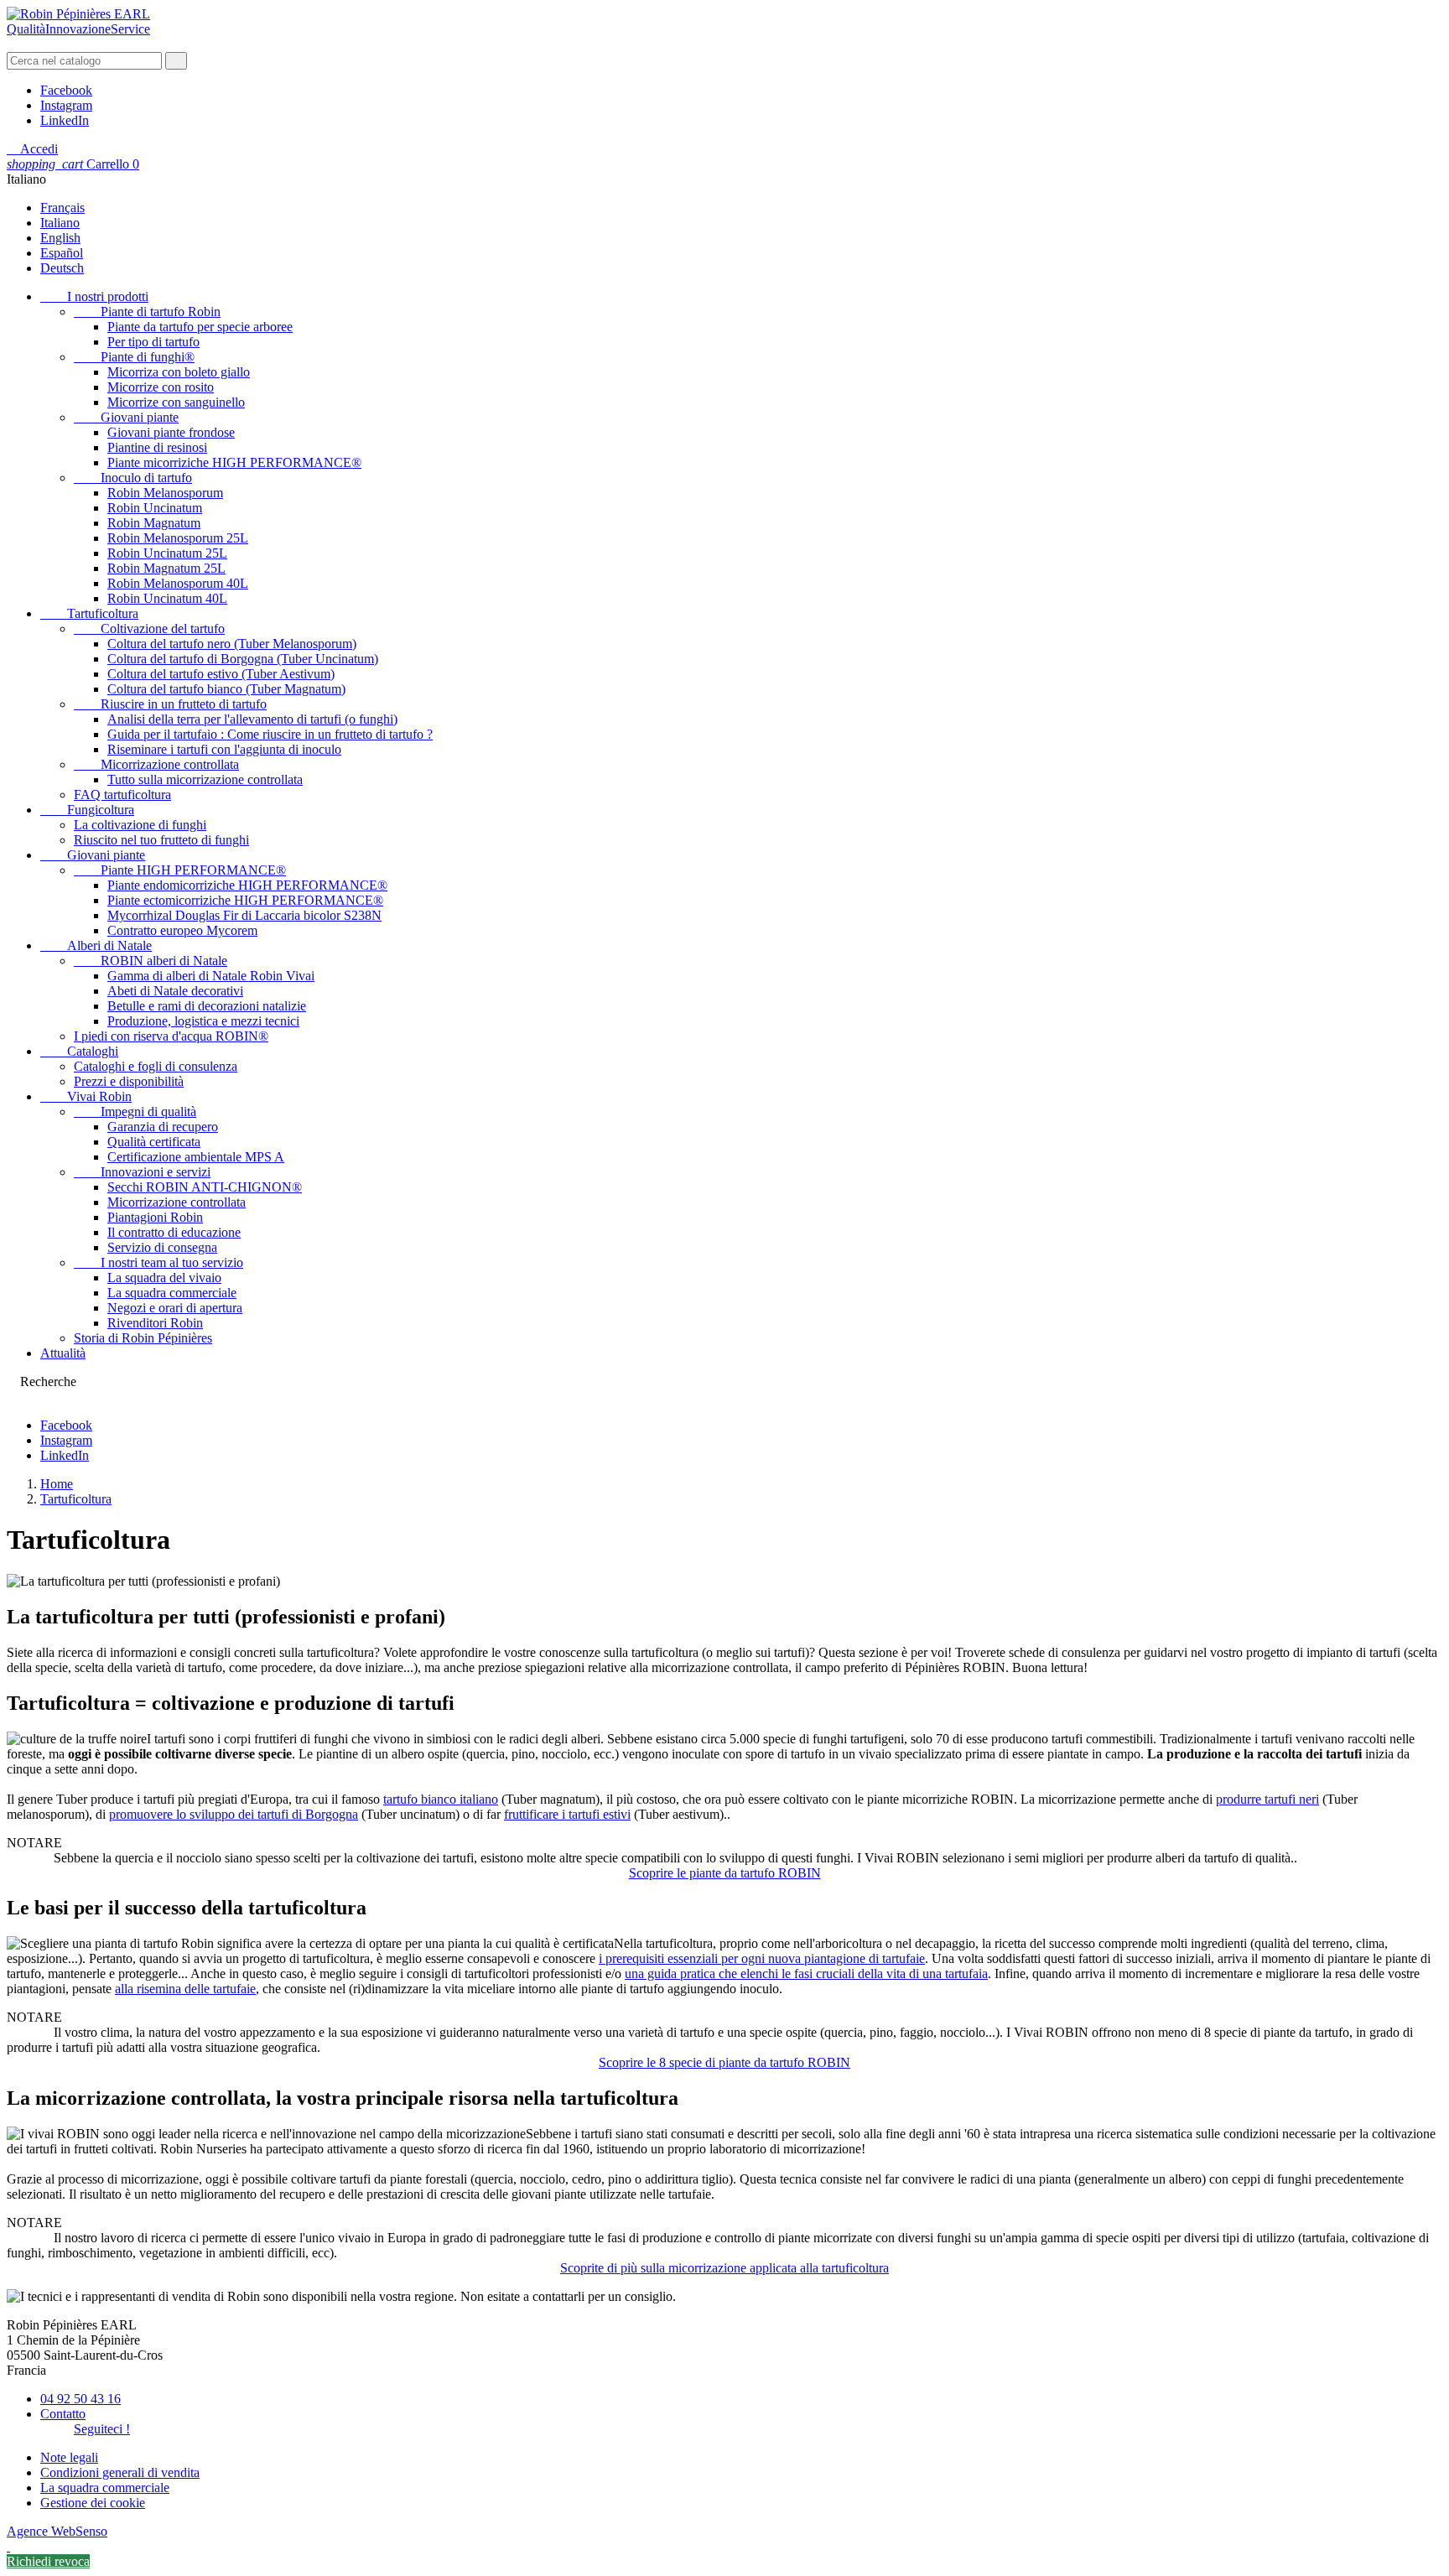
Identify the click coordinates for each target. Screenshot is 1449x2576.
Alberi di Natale (96, 945)
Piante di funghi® (134, 357)
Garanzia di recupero (163, 1127)
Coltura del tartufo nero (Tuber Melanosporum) (232, 644)
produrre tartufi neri (1267, 1799)
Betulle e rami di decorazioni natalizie (207, 1006)
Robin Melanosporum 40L (178, 583)
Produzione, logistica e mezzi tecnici (203, 1021)
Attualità (63, 1353)
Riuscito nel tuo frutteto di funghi (161, 840)
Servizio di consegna (162, 1247)
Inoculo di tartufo (133, 478)
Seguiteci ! (102, 2429)
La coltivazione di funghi (140, 825)
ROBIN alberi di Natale (151, 961)
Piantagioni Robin (155, 1217)
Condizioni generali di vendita (120, 2472)
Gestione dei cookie (93, 2503)
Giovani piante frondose (171, 432)
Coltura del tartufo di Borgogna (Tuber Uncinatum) (243, 659)
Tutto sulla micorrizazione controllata (205, 779)
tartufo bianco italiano (441, 1799)
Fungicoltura (87, 810)
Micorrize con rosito (161, 387)
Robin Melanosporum (165, 493)
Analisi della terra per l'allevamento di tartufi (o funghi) (252, 719)
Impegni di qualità (135, 1111)
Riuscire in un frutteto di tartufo (170, 704)
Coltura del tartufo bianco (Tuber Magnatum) (226, 689)
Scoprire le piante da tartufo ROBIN (725, 1873)
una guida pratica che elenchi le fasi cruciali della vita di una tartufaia (806, 1974)
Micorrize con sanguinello (176, 402)
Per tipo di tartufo (153, 342)
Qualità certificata (154, 1142)
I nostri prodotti (94, 296)
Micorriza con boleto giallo (179, 372)
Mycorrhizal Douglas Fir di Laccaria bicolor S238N (244, 915)
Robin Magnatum (154, 523)
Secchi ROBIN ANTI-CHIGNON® (205, 1187)
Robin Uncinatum (155, 508)
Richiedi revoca (48, 2561)
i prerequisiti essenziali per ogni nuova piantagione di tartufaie (762, 1958)
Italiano (60, 223)
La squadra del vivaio (164, 1278)
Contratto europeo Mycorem (182, 930)
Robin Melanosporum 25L (178, 538)
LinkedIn (65, 120)
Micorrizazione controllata (156, 764)
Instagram (66, 105)
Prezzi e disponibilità (129, 1081)
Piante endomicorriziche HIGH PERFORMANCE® (247, 885)
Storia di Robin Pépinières (143, 1338)
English (60, 238)
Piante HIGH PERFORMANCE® (180, 870)
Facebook (66, 90)
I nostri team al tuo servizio (158, 1262)
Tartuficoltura (89, 613)
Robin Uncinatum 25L (167, 553)
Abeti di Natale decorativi (175, 991)
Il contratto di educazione (174, 1232)
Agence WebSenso (57, 2531)
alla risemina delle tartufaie (185, 1989)
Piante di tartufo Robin (147, 312)
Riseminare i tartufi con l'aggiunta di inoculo (224, 749)
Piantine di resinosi (157, 447)
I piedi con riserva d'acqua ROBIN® (171, 1036)
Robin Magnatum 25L (166, 568)
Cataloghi (79, 1051)
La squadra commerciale (172, 1293)
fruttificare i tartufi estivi (567, 1814)
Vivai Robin (86, 1096)
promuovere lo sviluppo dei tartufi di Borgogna (234, 1814)
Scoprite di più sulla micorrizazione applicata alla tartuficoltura (724, 2268)
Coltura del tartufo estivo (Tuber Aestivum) (221, 674)
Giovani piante (126, 417)
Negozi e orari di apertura (175, 1308)
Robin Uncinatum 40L (167, 598)
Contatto (63, 2414)
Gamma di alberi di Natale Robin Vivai (211, 976)
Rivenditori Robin (155, 1323)
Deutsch (62, 268)
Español (62, 253)
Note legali (69, 2457)
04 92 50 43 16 (80, 2399)
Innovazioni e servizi (142, 1172)
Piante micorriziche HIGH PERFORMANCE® (234, 462)
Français (62, 208)
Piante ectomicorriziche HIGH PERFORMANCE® (245, 900)
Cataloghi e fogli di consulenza (156, 1066)
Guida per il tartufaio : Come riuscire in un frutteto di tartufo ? (270, 734)
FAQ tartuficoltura (122, 795)
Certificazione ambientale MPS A (196, 1157)
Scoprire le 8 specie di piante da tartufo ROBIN (724, 2062)
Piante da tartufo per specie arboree (200, 327)
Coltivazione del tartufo (149, 628)
